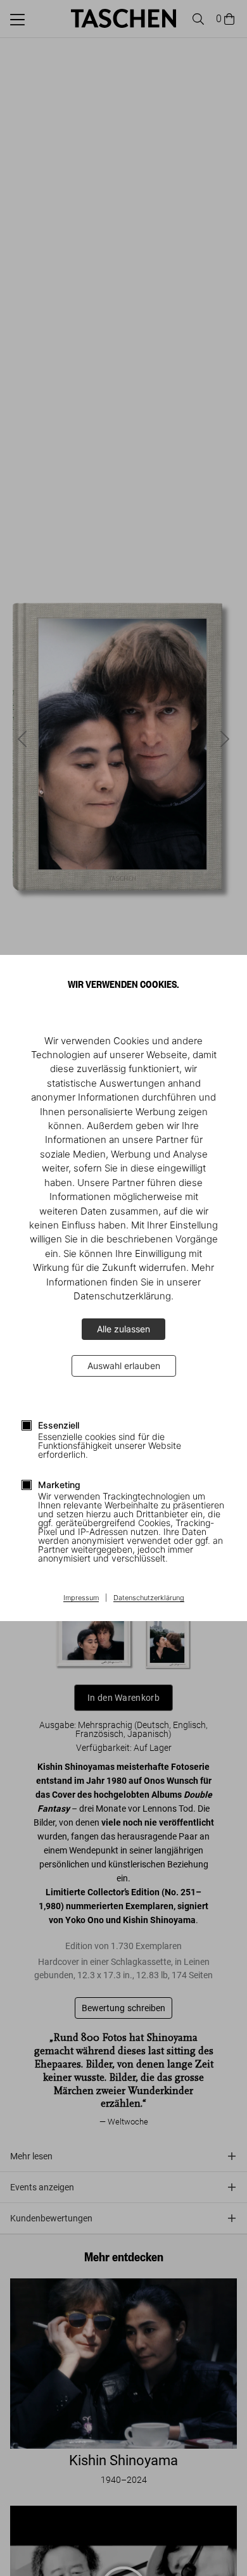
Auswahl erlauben (124, 1366)
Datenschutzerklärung (149, 1598)
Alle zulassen (123, 1329)
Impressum (81, 1598)
